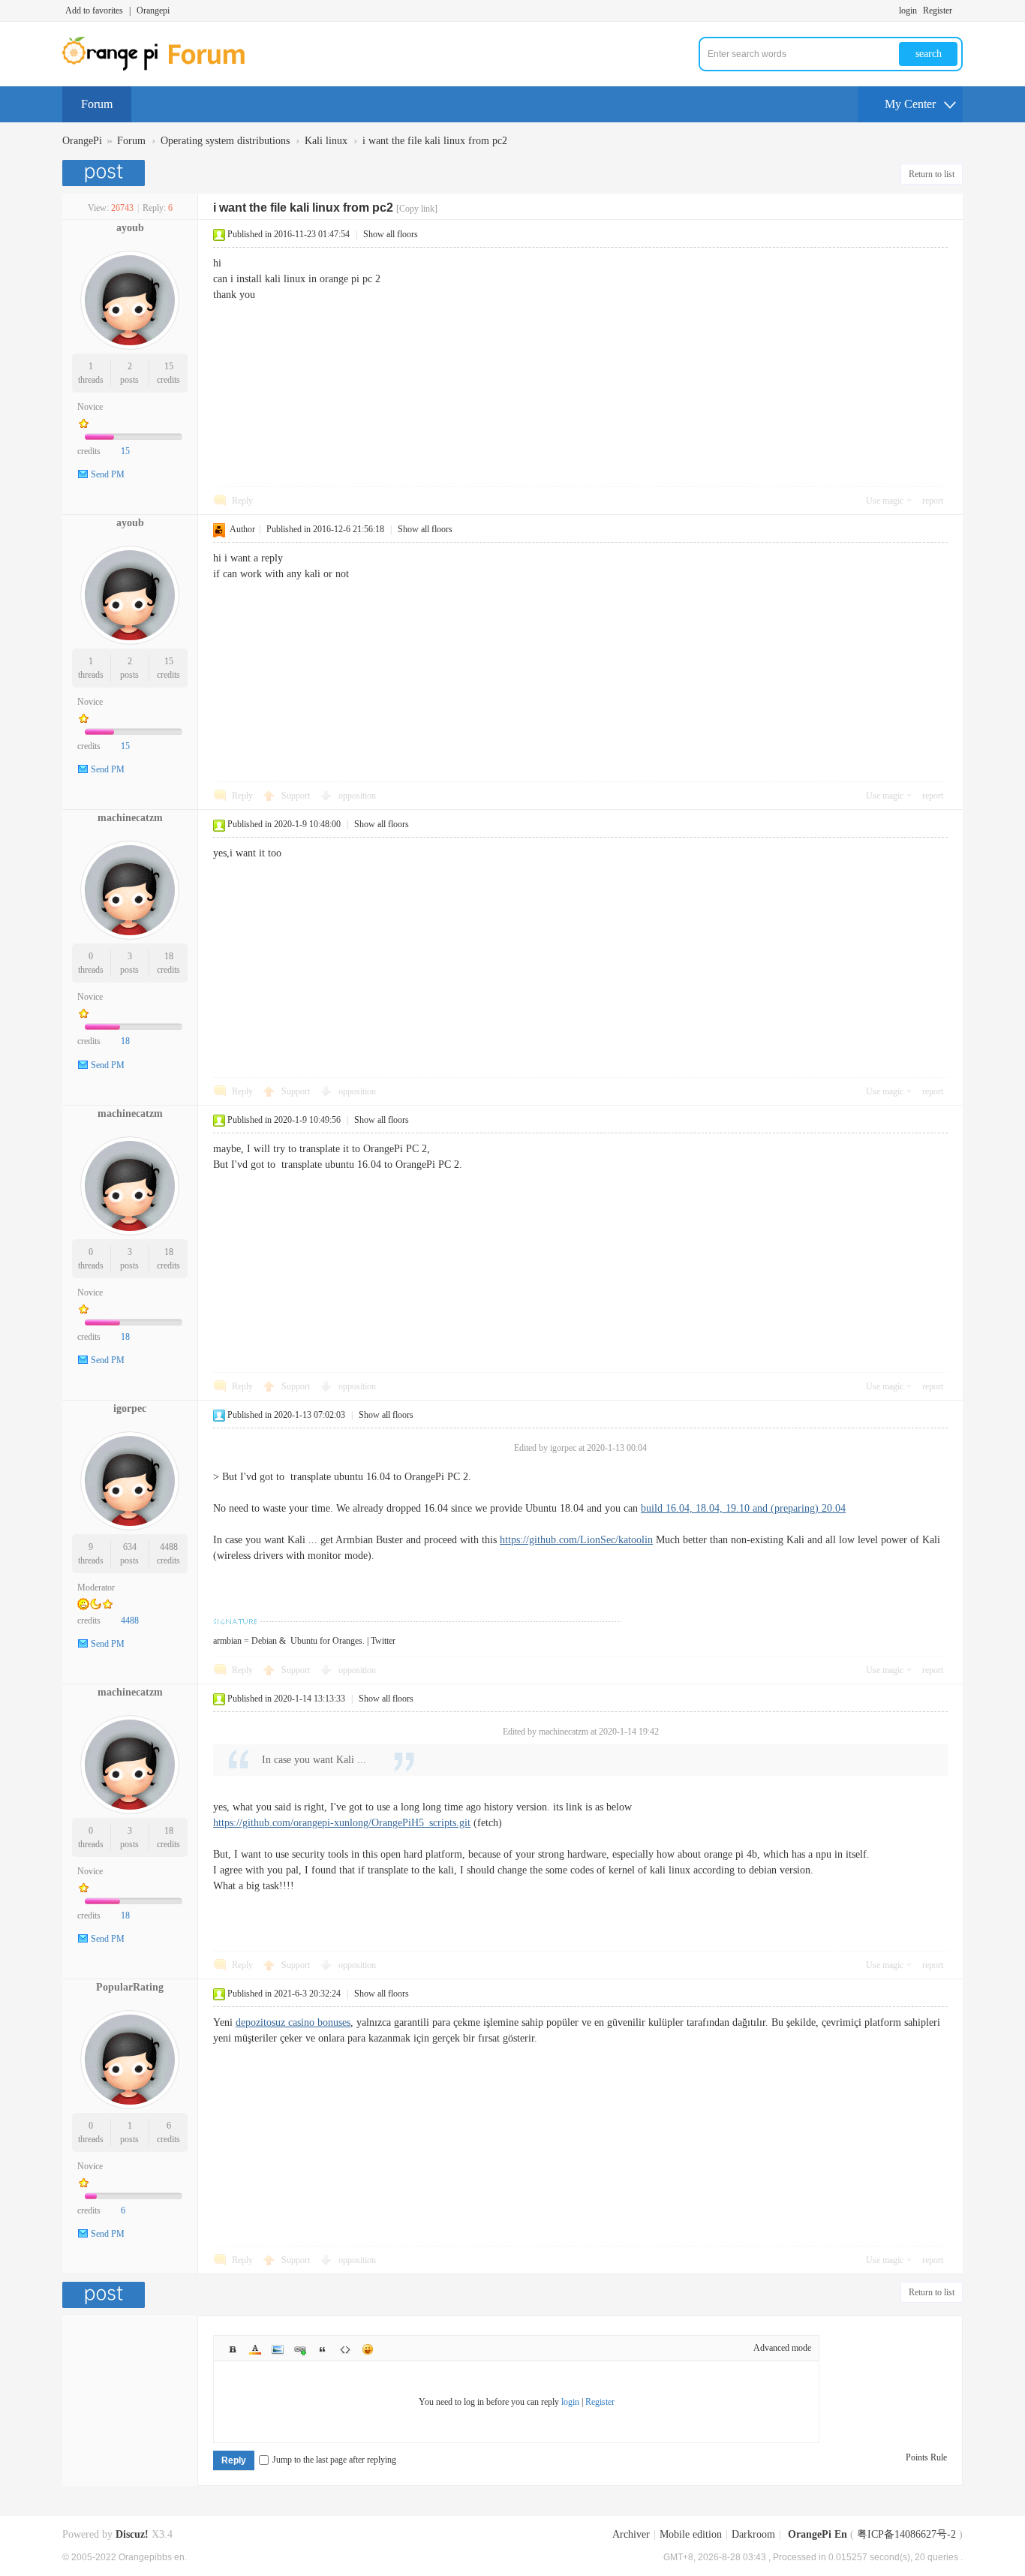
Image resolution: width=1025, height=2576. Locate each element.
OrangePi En (818, 2534)
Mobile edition (691, 2534)
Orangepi (153, 11)
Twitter (383, 1641)
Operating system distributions (225, 141)
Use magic (885, 501)
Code (345, 2349)
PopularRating (130, 1987)
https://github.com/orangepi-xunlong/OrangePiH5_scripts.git (342, 1823)
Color (255, 2349)
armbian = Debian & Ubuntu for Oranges (288, 1641)
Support (297, 796)
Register (938, 11)
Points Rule (926, 2457)
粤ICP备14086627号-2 (906, 2534)
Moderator (96, 1587)
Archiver (631, 2534)
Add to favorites (94, 11)
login (908, 11)
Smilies (368, 2349)
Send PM (108, 474)
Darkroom (753, 2534)
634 (130, 1547)
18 (169, 956)
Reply (242, 501)
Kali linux (326, 141)
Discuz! (132, 2534)
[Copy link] (417, 209)
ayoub (130, 228)
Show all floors (391, 234)
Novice (90, 407)
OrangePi (82, 141)
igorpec (130, 1408)
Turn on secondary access (959, 11)
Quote (323, 2349)
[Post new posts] (105, 173)
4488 (169, 1547)
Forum (97, 104)
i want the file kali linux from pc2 (435, 141)
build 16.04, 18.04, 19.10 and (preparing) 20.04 (743, 1508)
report (933, 501)
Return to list (932, 174)
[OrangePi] (162, 68)
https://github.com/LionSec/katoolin (576, 1540)
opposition (357, 796)
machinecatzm (130, 818)
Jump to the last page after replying (334, 2460)
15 (169, 366)
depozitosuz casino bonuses (293, 2022)
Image (278, 2349)
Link (300, 2349)
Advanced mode (782, 2348)
